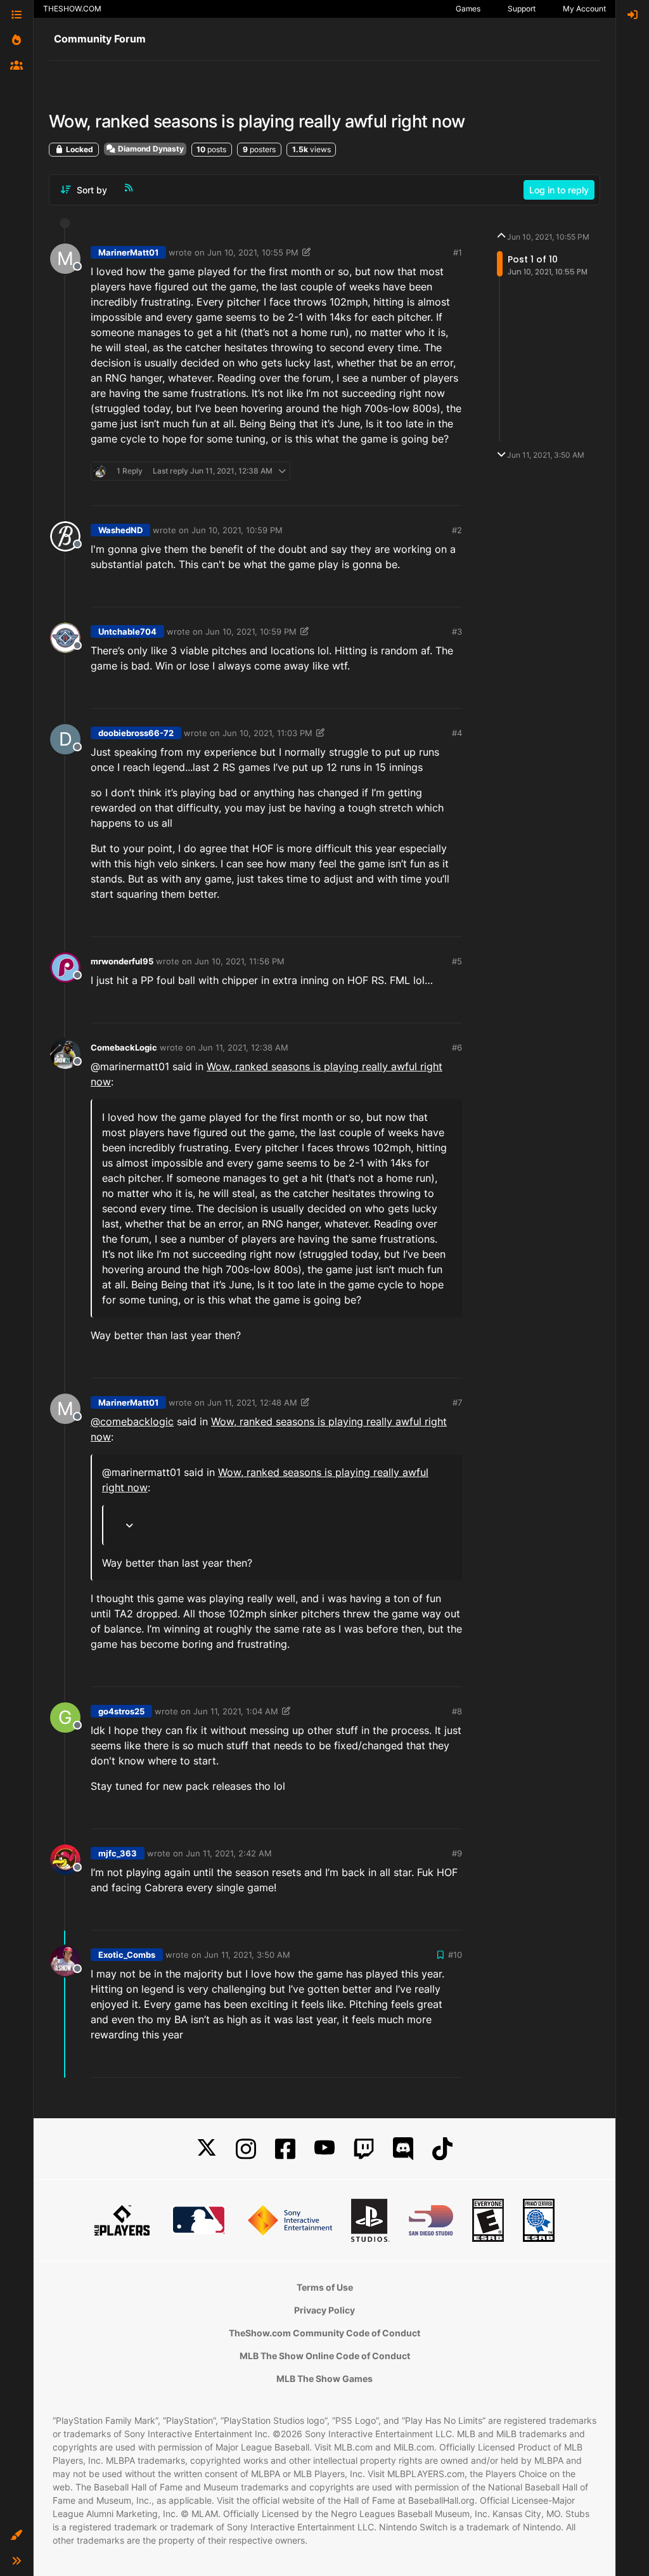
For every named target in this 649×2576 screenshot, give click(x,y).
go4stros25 (121, 1711)
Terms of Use (325, 2287)
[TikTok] (442, 2149)
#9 (457, 1853)
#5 (457, 961)
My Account (584, 9)
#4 (457, 733)
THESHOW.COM (72, 9)
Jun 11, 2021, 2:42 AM (229, 1853)
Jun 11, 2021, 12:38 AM (243, 1047)
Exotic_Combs (127, 1955)
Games (468, 9)
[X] (207, 2149)
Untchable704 (127, 631)
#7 (457, 1402)
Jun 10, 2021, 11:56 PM (240, 961)
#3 (457, 631)
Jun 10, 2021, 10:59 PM (237, 530)
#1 (458, 252)
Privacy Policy (324, 2310)
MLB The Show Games (324, 2379)
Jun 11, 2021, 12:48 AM (252, 1402)
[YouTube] (324, 2149)
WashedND (120, 530)
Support (522, 9)
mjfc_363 (118, 1853)
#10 (455, 1955)
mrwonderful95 (122, 961)
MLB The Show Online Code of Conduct (325, 2356)
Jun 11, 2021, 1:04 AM (236, 1711)
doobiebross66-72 (136, 733)
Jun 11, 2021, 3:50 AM (247, 1955)
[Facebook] (285, 2149)
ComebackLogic (124, 1047)
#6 (457, 1047)
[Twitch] (364, 2149)
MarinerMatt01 (128, 252)
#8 (457, 1711)
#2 (457, 530)
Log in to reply (559, 190)
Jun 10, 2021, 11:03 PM (267, 733)
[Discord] (403, 2149)
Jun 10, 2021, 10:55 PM (253, 252)
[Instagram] (246, 2149)
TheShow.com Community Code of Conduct (324, 2333)
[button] (16, 2535)
